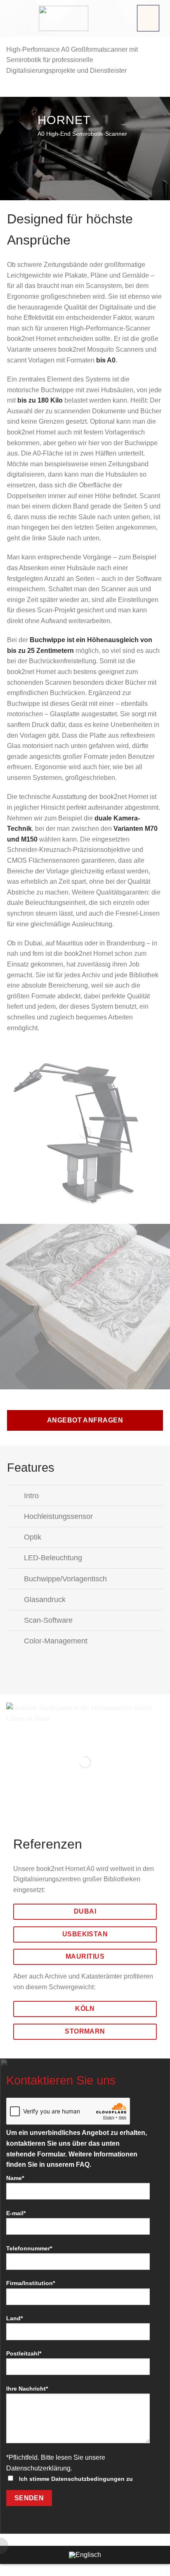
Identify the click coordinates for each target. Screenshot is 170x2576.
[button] (148, 18)
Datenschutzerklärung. (39, 2468)
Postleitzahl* (24, 2353)
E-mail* (16, 2213)
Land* (14, 2318)
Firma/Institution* (31, 2283)
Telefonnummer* (29, 2248)
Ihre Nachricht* (27, 2389)
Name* (15, 2178)
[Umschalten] (15, 1496)
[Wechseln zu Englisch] (85, 2555)
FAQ (83, 2165)
